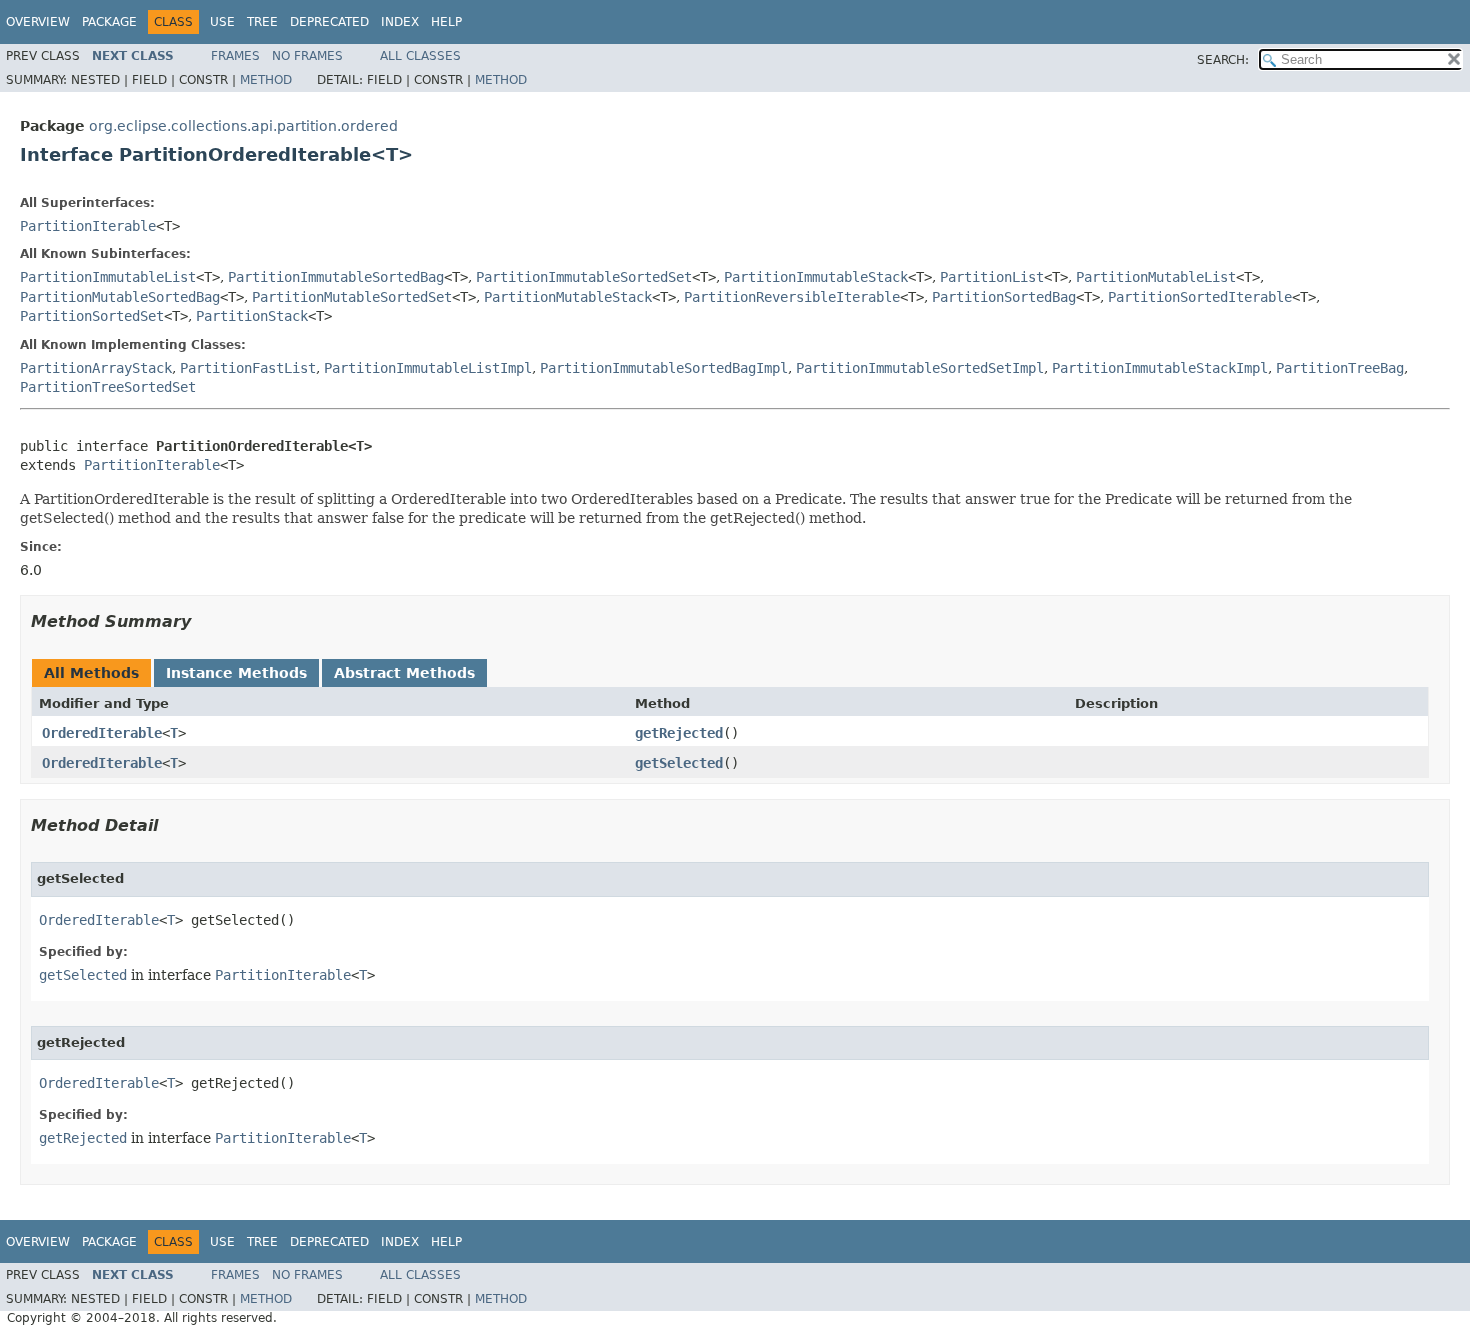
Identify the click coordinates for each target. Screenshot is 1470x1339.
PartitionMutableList (1156, 277)
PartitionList (992, 277)
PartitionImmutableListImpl (428, 368)
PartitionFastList (248, 368)
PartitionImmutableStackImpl (1160, 368)
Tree (262, 22)
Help (446, 22)
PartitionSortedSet (92, 316)
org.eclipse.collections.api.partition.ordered (243, 126)
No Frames (307, 56)
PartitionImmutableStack (816, 277)
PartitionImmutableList (108, 277)
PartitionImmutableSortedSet (584, 277)
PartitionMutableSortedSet (352, 297)
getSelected (679, 763)
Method (266, 80)
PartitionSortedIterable (1200, 297)
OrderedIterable (102, 733)
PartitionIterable (88, 226)
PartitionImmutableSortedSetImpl (920, 368)
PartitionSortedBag (1004, 297)
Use (222, 22)
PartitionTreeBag (1340, 368)
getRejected (679, 733)
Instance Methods (236, 673)
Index (400, 22)
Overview (38, 22)
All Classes (420, 56)
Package (109, 22)
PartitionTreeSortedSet (108, 387)
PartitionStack (252, 316)
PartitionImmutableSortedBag (336, 277)
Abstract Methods (404, 673)
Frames (235, 56)
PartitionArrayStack (96, 368)
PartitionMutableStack (568, 297)
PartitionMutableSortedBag (120, 297)
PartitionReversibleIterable (792, 297)
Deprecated (329, 22)
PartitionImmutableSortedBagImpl (664, 368)
